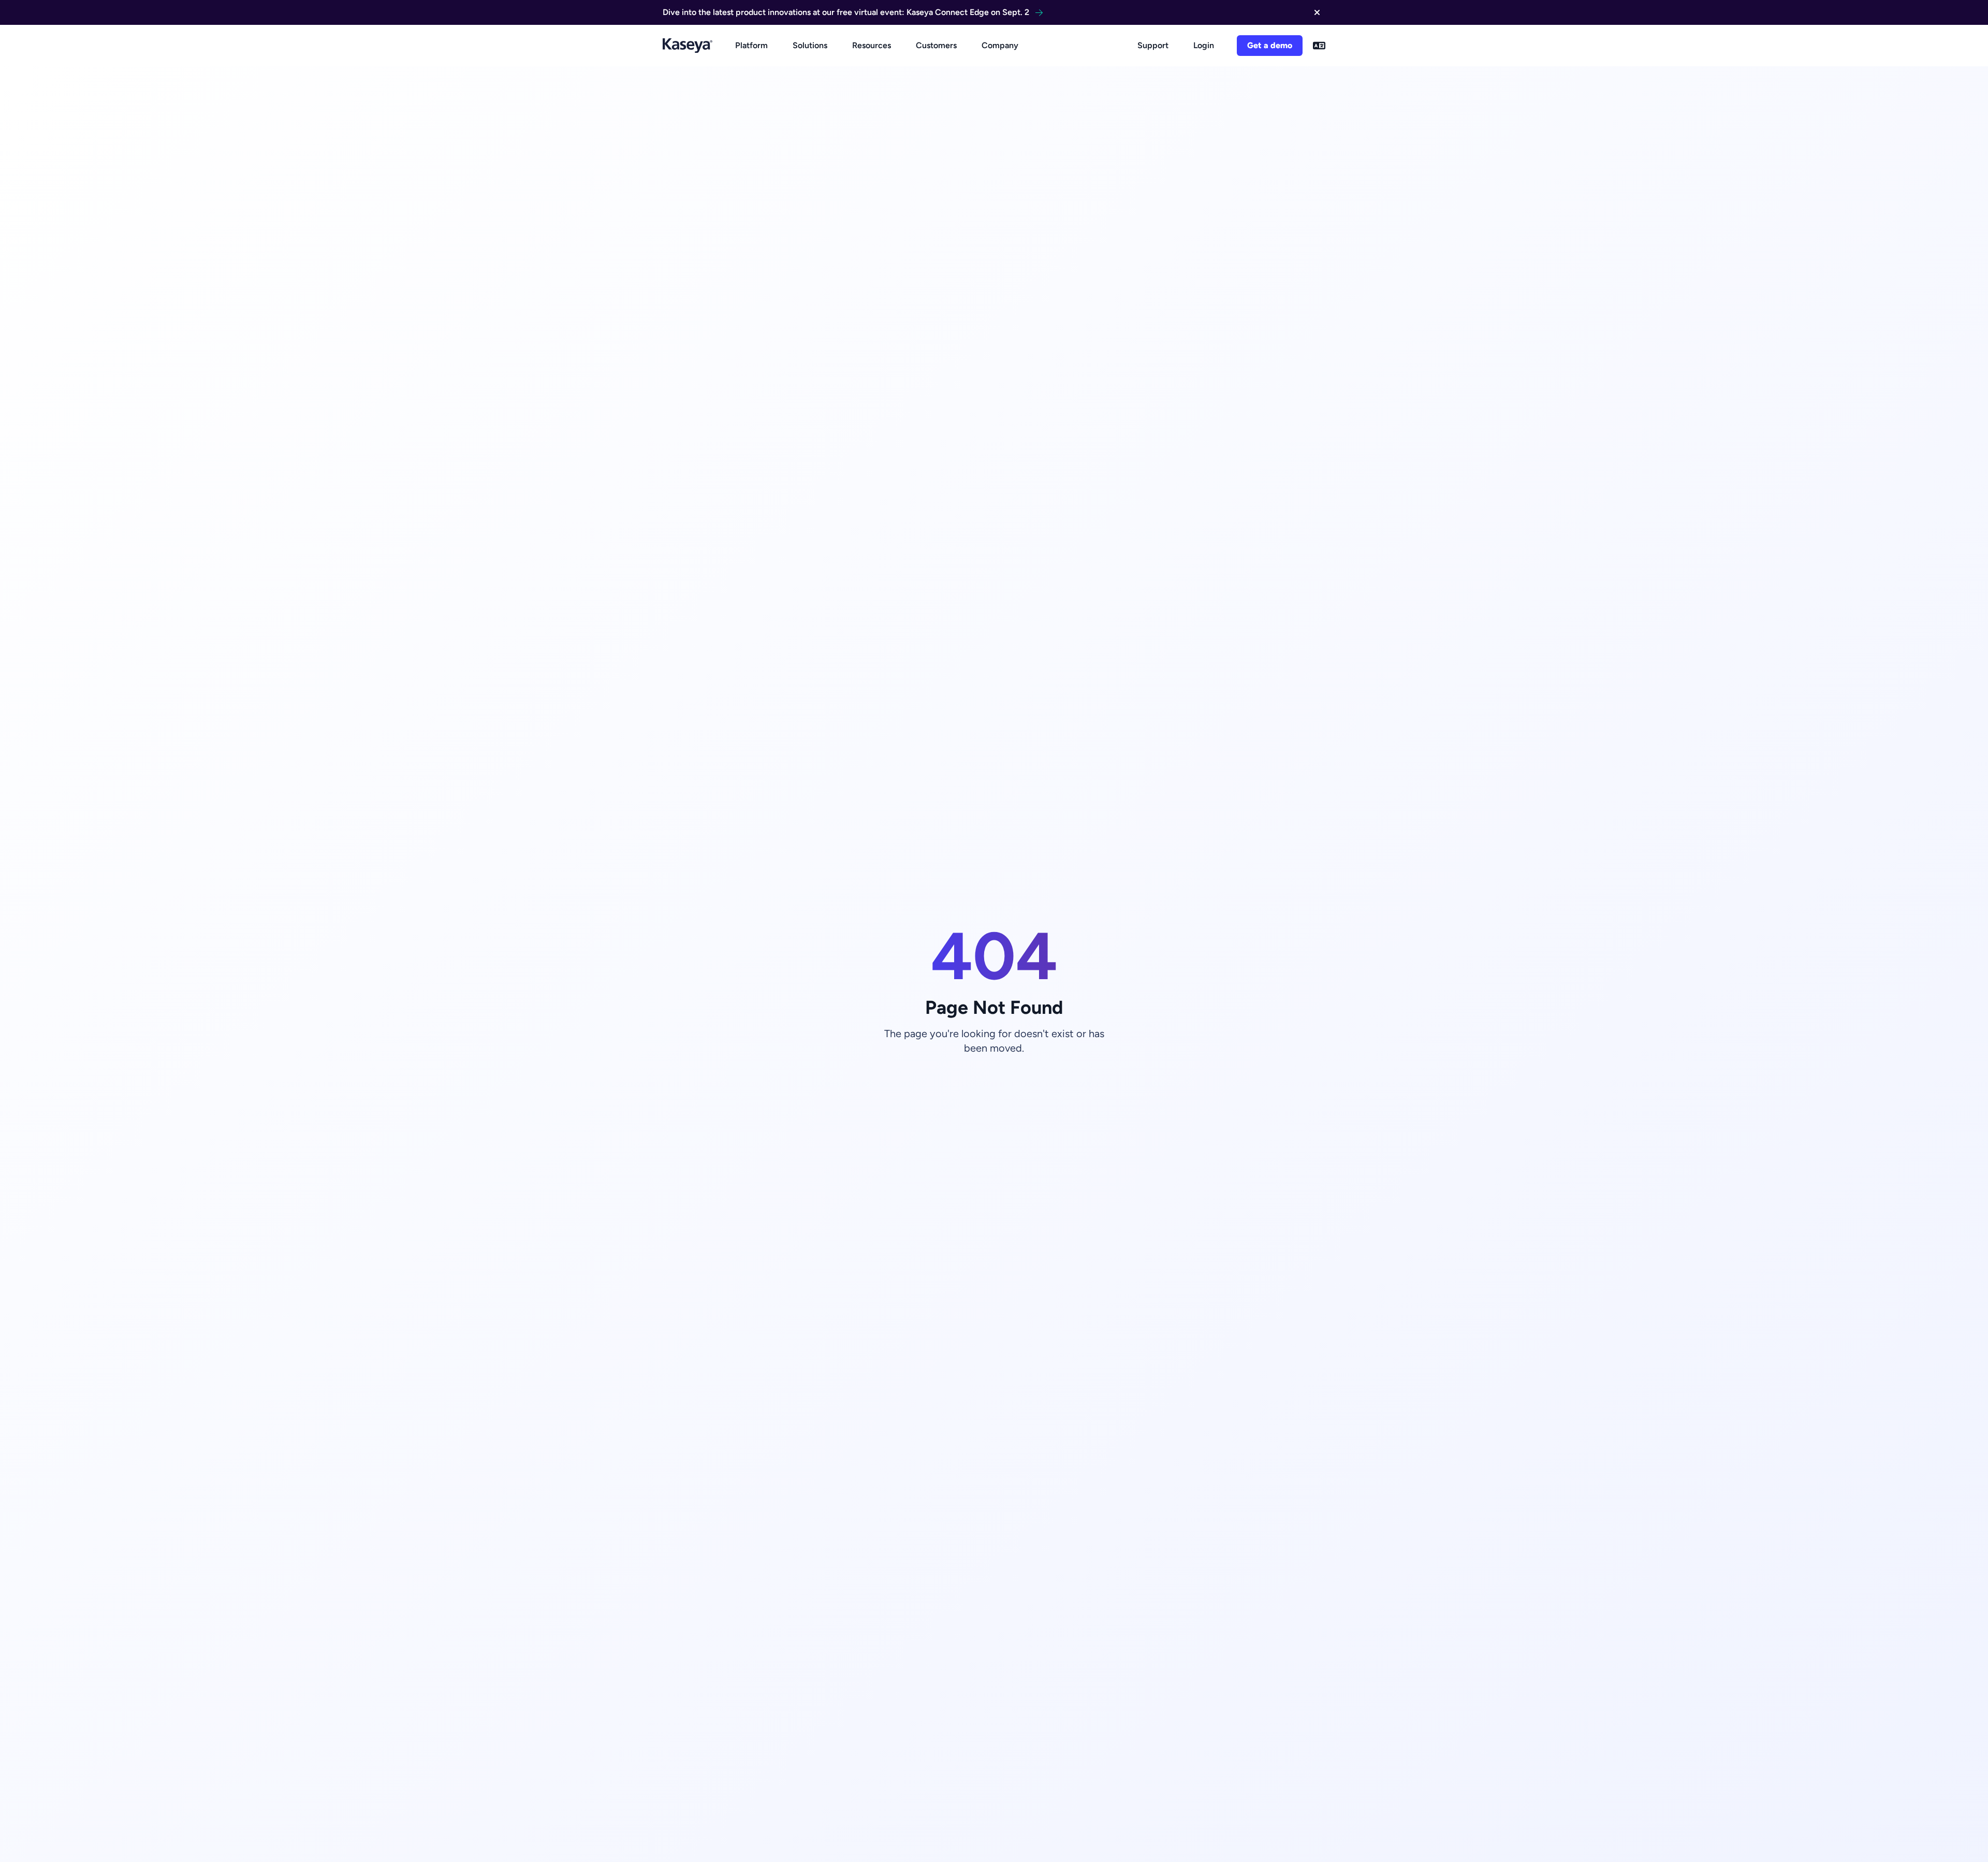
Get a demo (1270, 45)
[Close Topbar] (1317, 12)
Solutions (810, 45)
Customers (936, 45)
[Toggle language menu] (1319, 46)
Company (1000, 45)
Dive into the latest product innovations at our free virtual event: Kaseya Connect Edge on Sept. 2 (846, 12)
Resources (872, 45)
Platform (751, 45)
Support (1153, 45)
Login (1204, 45)
